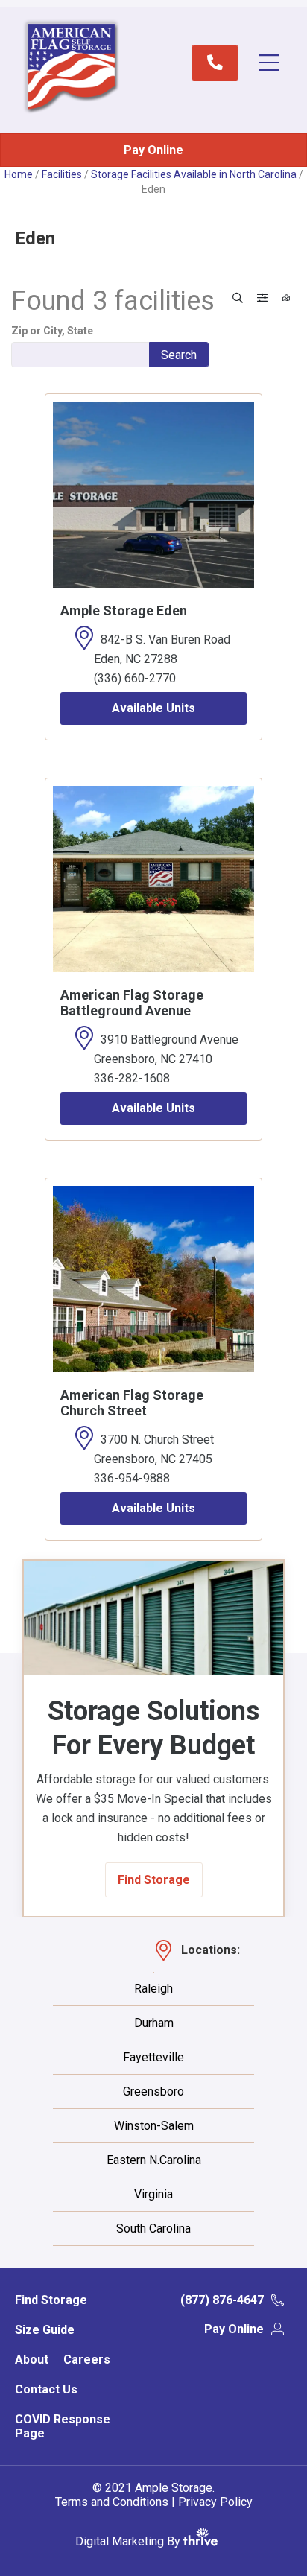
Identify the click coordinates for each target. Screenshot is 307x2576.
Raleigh (153, 1989)
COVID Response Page (63, 2426)
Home (19, 174)
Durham (154, 2023)
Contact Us (46, 2389)
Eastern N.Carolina (154, 2160)
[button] (154, 1880)
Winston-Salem (154, 2126)
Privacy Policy (215, 2502)
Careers (87, 2360)
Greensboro (153, 2092)
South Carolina (153, 2229)
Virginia (153, 2195)
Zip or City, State (52, 331)
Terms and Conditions (112, 2502)
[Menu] (276, 63)
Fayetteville (153, 2058)
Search (179, 355)
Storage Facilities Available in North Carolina (194, 174)
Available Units (153, 708)
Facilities (62, 174)
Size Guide (45, 2330)
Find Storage (51, 2300)
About (32, 2360)
